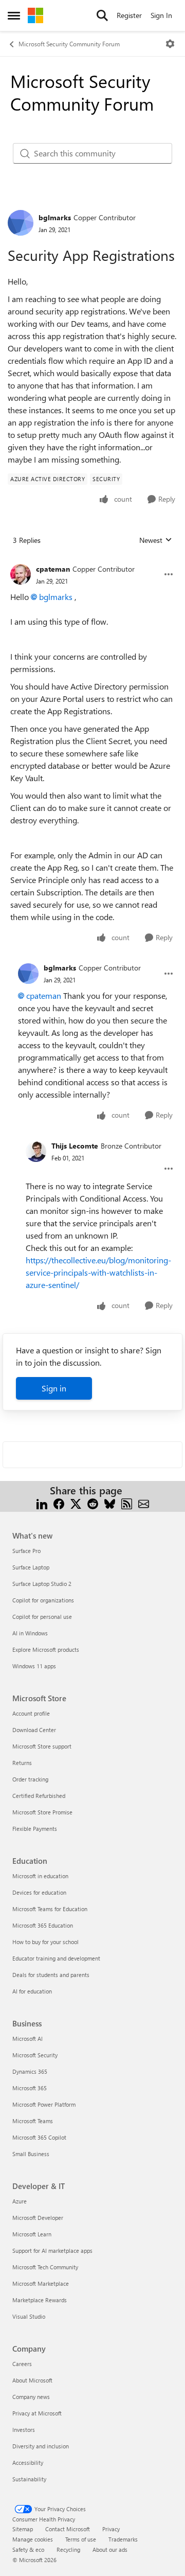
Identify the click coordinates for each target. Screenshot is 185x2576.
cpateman (53, 569)
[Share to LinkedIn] (42, 1503)
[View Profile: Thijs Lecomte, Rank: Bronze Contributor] (36, 1152)
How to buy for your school (45, 1942)
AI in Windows (30, 1633)
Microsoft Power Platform (44, 2104)
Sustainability (29, 2479)
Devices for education (39, 1892)
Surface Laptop (31, 1567)
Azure (20, 2201)
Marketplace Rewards (40, 2300)
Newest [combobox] (156, 540)
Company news (31, 2397)
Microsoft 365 (30, 2088)
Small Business (31, 2154)
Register (129, 15)
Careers (22, 2364)
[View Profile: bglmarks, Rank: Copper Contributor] (21, 223)
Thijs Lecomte (75, 1146)
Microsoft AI (27, 2039)
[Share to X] (76, 1503)
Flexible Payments (35, 1829)
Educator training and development (56, 1958)
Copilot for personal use (42, 1617)
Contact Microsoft (68, 2529)
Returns (22, 1763)
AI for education (32, 1991)
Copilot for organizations (43, 1600)
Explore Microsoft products (46, 1649)
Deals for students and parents (51, 1975)
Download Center (34, 1730)
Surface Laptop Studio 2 (42, 1584)
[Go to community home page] (35, 15)
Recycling (68, 2549)
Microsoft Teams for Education (50, 1909)
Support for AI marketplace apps (52, 2251)
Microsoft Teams (33, 2121)
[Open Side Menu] (14, 15)
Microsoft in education (40, 1876)
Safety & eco (28, 2549)
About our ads (110, 2549)
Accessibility (28, 2463)
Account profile (31, 1713)
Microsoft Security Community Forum (69, 44)
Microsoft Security (35, 2055)
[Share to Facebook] (59, 1503)
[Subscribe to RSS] (127, 1503)
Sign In (161, 15)
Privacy (111, 2529)
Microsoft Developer (38, 2218)
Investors (24, 2430)
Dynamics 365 (30, 2071)
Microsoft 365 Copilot (39, 2137)
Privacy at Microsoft (37, 2413)
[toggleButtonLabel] (170, 44)
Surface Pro (26, 1551)
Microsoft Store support (42, 1746)
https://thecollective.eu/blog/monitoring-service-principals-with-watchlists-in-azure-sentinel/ (98, 1272)
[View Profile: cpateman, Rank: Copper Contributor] (21, 574)
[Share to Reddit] (93, 1503)
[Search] (102, 15)
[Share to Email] (144, 1503)
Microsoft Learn (32, 2234)
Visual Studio (29, 2316)
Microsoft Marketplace (41, 2283)
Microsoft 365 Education (43, 1925)
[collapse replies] (92, 561)
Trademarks (123, 2539)
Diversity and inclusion (41, 2446)
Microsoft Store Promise (42, 1812)
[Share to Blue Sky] (110, 1503)
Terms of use (81, 2539)
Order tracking (30, 1779)
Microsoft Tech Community (45, 2267)
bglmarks (55, 217)
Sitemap (23, 2529)
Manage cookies (33, 2539)
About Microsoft (32, 2380)
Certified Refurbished (39, 1796)
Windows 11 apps (34, 1666)
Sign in (54, 1388)
